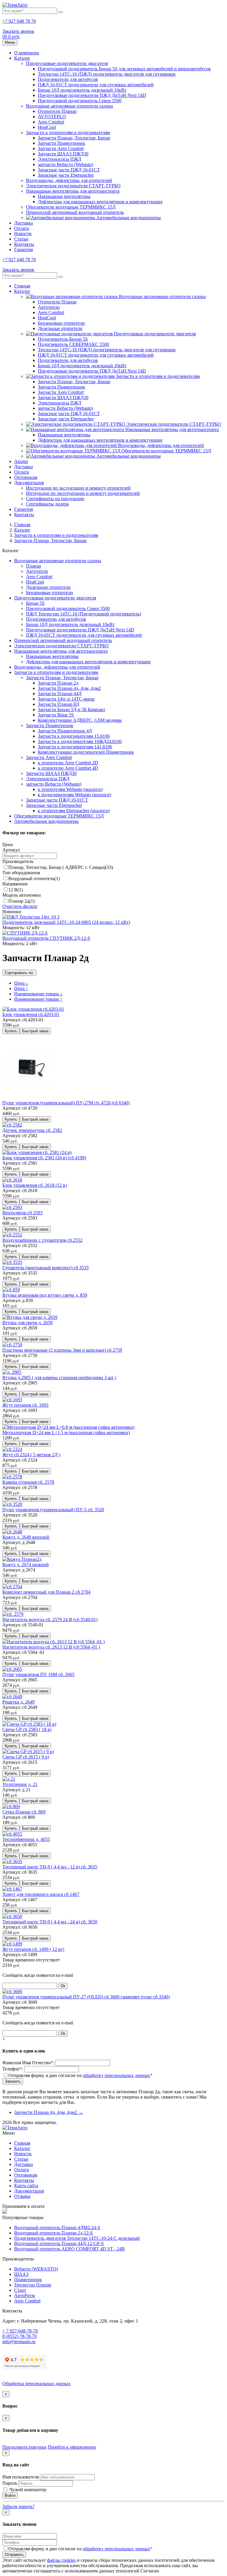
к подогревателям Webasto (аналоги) (74, 795)
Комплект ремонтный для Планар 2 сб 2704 (46, 1592)
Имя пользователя (21, 2477)
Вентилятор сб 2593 (22, 1213)
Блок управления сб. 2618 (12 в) (35, 1185)
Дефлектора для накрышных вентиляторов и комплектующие (100, 202)
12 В (16, 890)
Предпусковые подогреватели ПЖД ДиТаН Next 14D (92, 95)
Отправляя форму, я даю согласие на (80, 2075)
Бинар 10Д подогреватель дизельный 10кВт (82, 90)
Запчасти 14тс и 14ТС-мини (66, 699)
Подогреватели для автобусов (68, 79)
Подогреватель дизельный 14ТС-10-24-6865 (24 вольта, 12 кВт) (66, 922)
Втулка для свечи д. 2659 (27, 1323)
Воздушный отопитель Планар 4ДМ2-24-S (57, 2228)
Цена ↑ (21, 988)
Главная (22, 286)
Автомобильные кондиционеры (128, 218)
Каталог (22, 58)
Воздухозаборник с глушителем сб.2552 (42, 1240)
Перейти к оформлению (72, 2447)
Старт (20, 2290)
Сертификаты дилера (47, 504)
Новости (23, 234)
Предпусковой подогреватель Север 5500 (80, 101)
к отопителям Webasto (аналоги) (70, 789)
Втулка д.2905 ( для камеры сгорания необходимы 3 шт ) (59, 1378)
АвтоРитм (25, 2295)
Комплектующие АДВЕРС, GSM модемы (80, 720)
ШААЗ (21, 2274)
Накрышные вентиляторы (64, 196)
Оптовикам (26, 477)
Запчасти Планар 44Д (60, 694)
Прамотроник (28, 2280)
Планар (34, 566)
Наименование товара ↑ (38, 999)
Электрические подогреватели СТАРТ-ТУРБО (73, 186)
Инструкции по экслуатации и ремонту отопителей (78, 488)
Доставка (23, 223)
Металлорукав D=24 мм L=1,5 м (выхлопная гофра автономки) (66, 1432)
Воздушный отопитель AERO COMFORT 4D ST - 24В (69, 2249)
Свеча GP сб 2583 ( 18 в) (27, 1729)
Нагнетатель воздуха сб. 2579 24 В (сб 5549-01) (50, 1619)
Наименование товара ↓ (38, 994)
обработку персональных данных (116, 2075)
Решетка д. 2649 (18, 1702)
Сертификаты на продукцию (55, 499)
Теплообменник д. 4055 (26, 1839)
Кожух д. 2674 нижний (26, 1565)
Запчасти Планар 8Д (59, 704)
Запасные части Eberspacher (66, 175)
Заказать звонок (18, 31)
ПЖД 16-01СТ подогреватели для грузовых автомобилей (96, 85)
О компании (27, 53)
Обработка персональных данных (37, 2384)
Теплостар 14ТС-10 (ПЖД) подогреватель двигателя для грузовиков (107, 74)
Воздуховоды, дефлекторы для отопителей (69, 180)
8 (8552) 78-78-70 (20, 2336)
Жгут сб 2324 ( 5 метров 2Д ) (31, 1455)
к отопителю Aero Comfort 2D (68, 763)
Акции (21, 461)
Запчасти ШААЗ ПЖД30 (63, 154)
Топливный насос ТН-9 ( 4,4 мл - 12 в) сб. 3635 (50, 1867)
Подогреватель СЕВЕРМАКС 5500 (73, 344)
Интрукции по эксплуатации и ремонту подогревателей (83, 493)
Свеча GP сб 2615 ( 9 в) (26, 1757)
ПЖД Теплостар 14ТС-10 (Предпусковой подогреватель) (83, 614)
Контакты (24, 244)
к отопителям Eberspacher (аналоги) (74, 811)
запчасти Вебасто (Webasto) (65, 164)
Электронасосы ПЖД (60, 159)
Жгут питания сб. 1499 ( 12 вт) (33, 1949)
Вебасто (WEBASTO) (36, 2269)
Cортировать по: (19, 973)
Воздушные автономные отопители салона (69, 106)
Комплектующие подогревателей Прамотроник (86, 752)
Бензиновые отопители (61, 323)
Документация (29, 483)
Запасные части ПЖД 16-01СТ (69, 170)
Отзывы (22, 2196)
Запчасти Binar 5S (56, 715)
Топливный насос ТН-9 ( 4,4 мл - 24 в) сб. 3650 (50, 1922)
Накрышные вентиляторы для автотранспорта (73, 191)
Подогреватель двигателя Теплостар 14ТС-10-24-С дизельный (77, 2238)
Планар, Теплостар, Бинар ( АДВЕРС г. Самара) (61, 867)
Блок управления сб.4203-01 (31, 1014)
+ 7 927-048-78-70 (20, 2331)
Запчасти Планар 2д (58, 683)
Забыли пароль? (18, 2506)
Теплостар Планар (33, 2285)
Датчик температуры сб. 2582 (32, 1130)
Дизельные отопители (60, 328)
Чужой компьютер (27, 2490)
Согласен (150, 2571)
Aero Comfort (51, 122)
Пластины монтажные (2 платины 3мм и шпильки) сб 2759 (62, 1350)
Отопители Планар (57, 111)
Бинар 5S (35, 603)
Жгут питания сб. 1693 (25, 1405)
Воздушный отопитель (34, 879)
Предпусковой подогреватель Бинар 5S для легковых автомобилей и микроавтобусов (124, 69)
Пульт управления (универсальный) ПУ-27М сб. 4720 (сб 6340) (66, 1103)
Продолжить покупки (24, 2447)
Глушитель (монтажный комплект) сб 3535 (46, 1268)
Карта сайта (26, 2186)
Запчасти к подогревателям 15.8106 (74, 736)
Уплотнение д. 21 (20, 1784)
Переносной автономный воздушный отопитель (75, 212)
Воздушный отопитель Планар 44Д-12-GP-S (59, 2243)
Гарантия (23, 250)
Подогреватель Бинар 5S (63, 339)
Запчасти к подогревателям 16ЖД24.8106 (80, 741)
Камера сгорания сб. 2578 (28, 1482)
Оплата (22, 228)
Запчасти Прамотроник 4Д (65, 731)
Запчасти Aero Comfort (61, 148)
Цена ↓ (21, 983)
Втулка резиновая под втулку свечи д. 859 (45, 1295)
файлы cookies (61, 2560)
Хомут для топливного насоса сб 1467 (41, 1894)
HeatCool (47, 127)
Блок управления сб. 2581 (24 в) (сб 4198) (44, 1158)
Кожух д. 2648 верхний (26, 1537)
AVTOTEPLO (52, 117)
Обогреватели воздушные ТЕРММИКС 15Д (71, 207)
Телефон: (13, 2069)
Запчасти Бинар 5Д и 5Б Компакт (72, 710)
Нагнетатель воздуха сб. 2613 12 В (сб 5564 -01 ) (51, 1647)
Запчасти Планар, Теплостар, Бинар (74, 138)
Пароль (10, 2483)
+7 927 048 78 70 (19, 21)
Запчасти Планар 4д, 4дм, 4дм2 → (49, 2112)
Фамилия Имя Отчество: (28, 2063)
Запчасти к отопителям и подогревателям (68, 133)
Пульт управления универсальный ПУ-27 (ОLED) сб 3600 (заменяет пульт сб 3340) (86, 1997)
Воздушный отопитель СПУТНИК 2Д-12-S (46, 938)
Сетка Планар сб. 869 (24, 1812)
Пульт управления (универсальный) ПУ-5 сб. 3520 (53, 1510)
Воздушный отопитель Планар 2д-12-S (53, 2233)
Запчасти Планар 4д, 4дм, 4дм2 (69, 688)
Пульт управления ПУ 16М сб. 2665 (38, 1674)
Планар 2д (21, 901)
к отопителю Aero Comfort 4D (68, 768)
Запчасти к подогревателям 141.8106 (75, 747)
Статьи (21, 239)
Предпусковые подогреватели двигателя (67, 63)
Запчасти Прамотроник (61, 143)
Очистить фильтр (20, 906)
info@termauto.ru (19, 2342)
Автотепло (49, 307)
